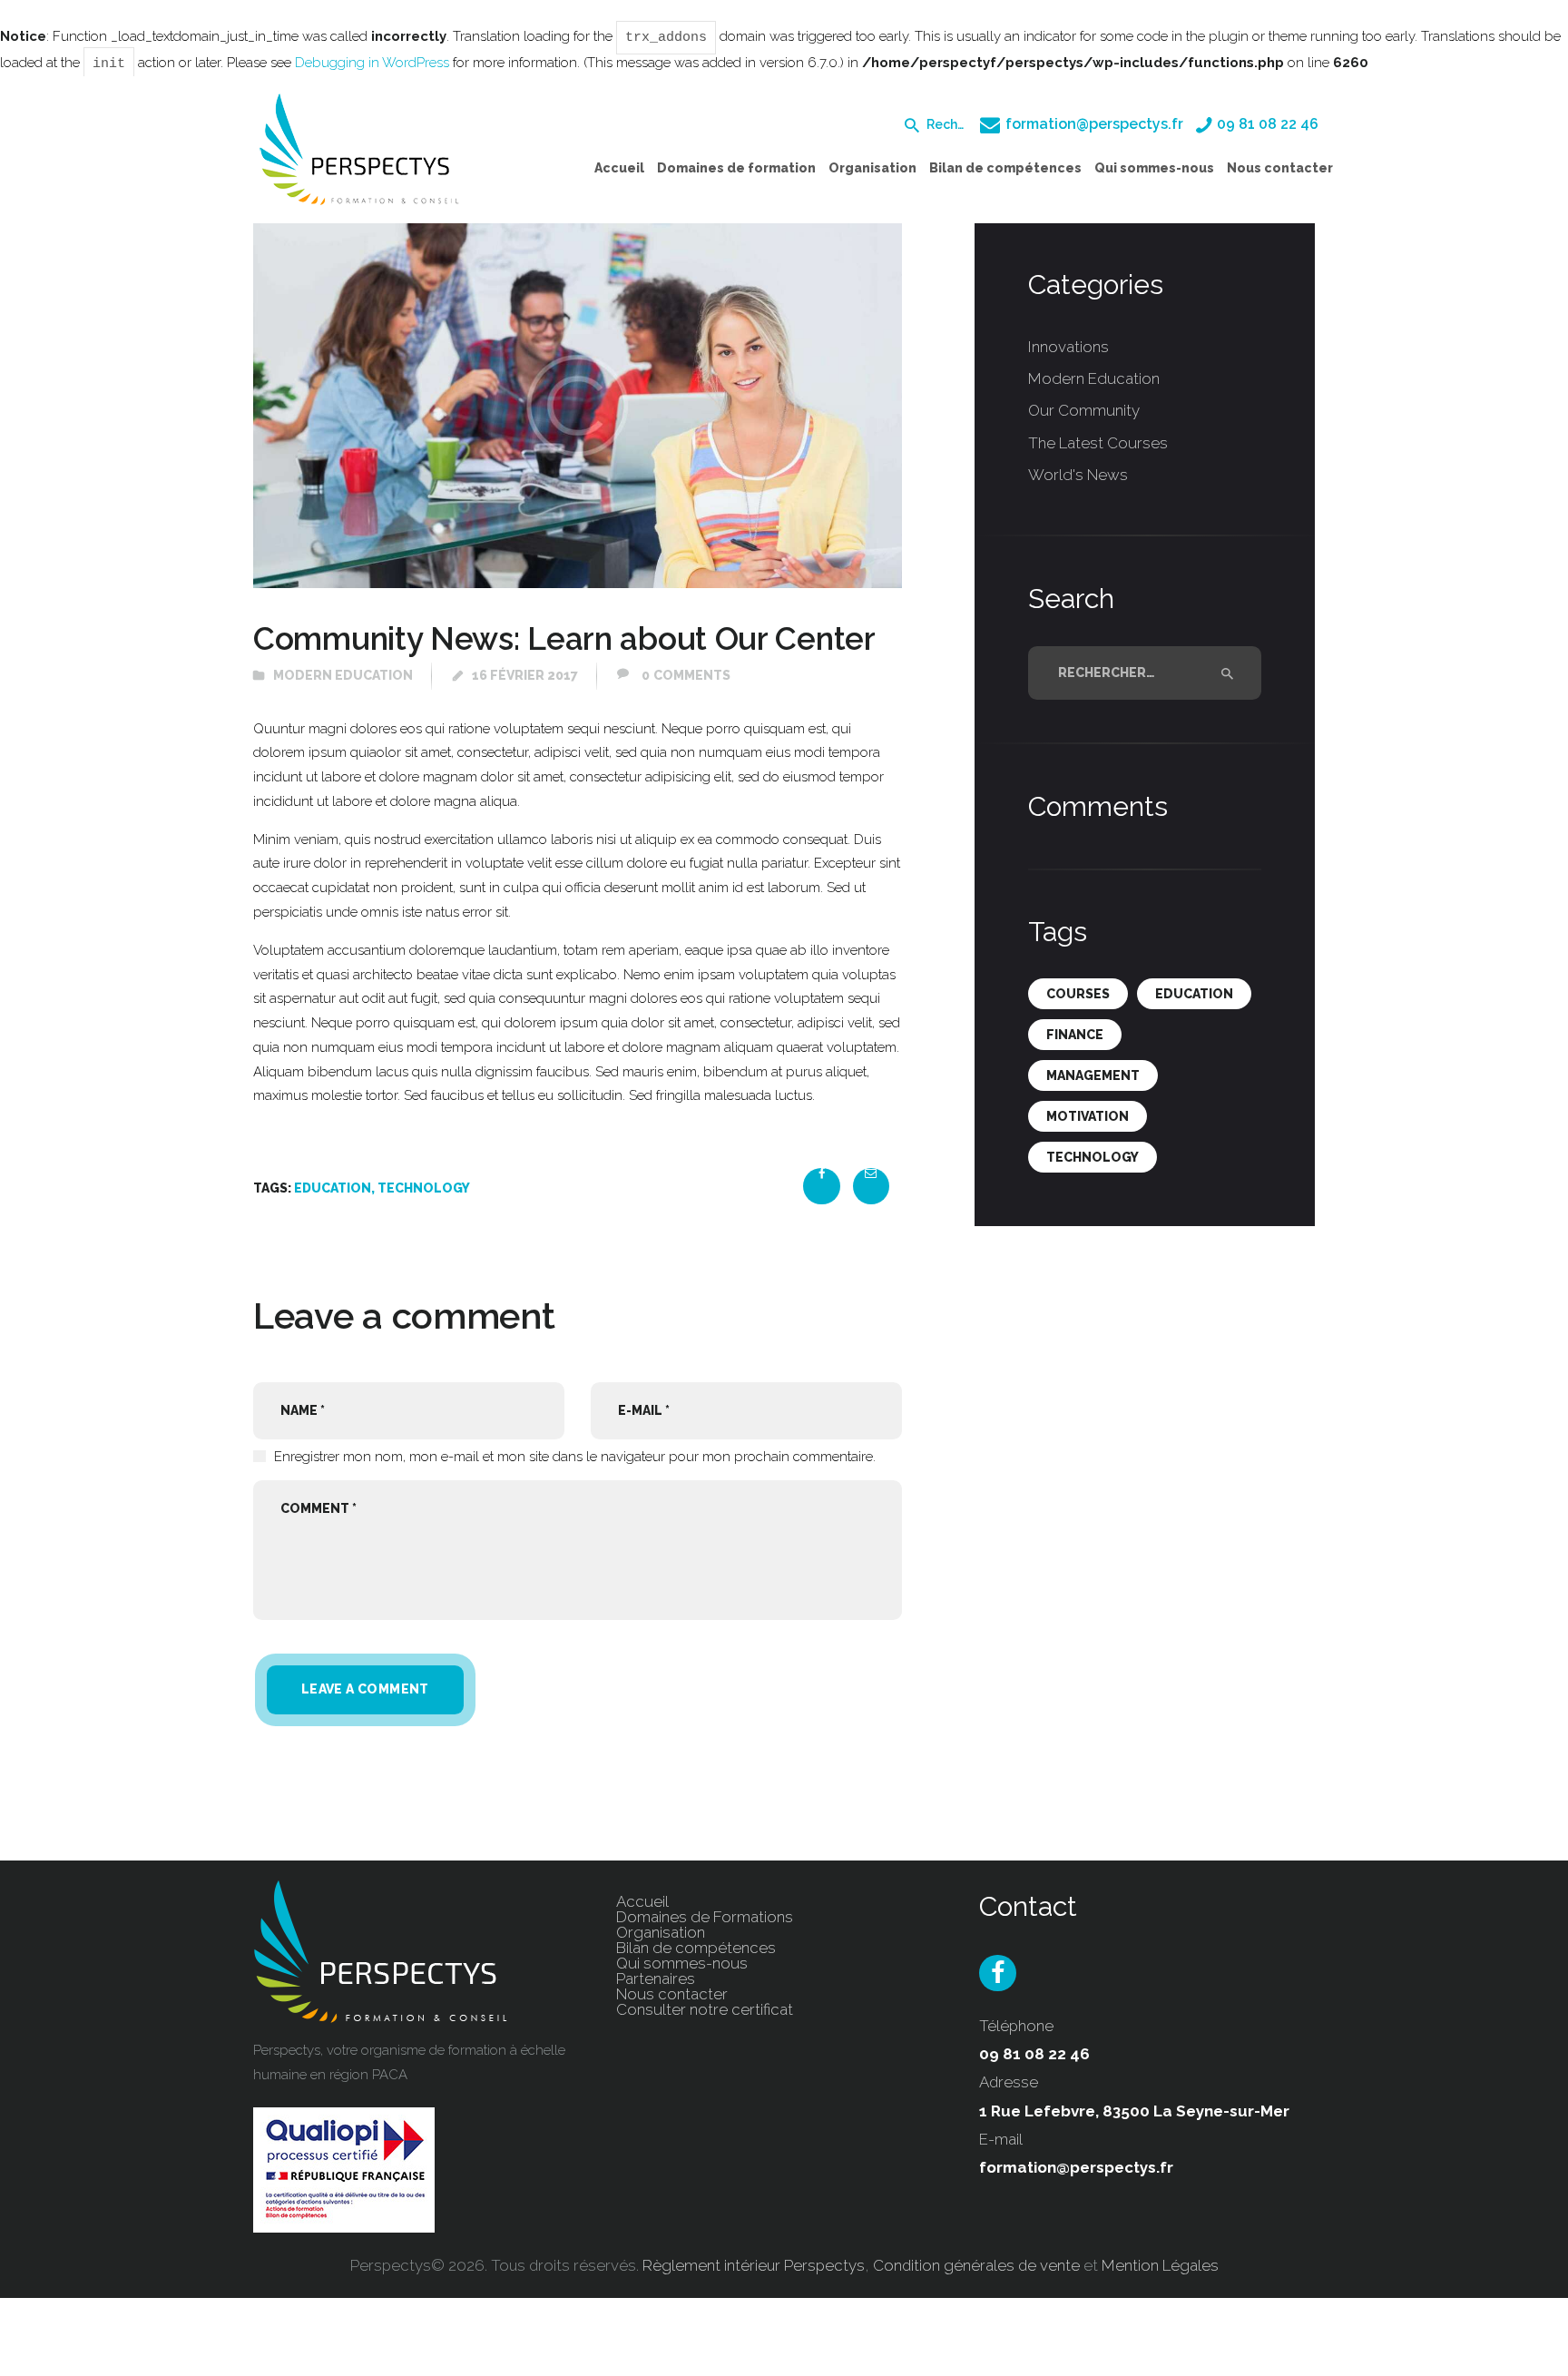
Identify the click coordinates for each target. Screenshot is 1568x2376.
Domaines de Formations (705, 1917)
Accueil (642, 1901)
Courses (1078, 994)
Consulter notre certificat (705, 2009)
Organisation (661, 1932)
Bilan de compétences (696, 1948)
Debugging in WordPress (372, 63)
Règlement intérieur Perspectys (754, 2265)
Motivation (1088, 1116)
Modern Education (343, 675)
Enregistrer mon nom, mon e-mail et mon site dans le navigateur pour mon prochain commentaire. (575, 1457)
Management (1093, 1075)
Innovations (1068, 347)
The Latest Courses (1098, 443)
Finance (1075, 1035)
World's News (1078, 475)
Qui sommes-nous (682, 1963)
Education (333, 1188)
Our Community (1084, 410)
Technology (424, 1188)
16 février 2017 (525, 675)
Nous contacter (672, 1994)
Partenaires (656, 1978)
